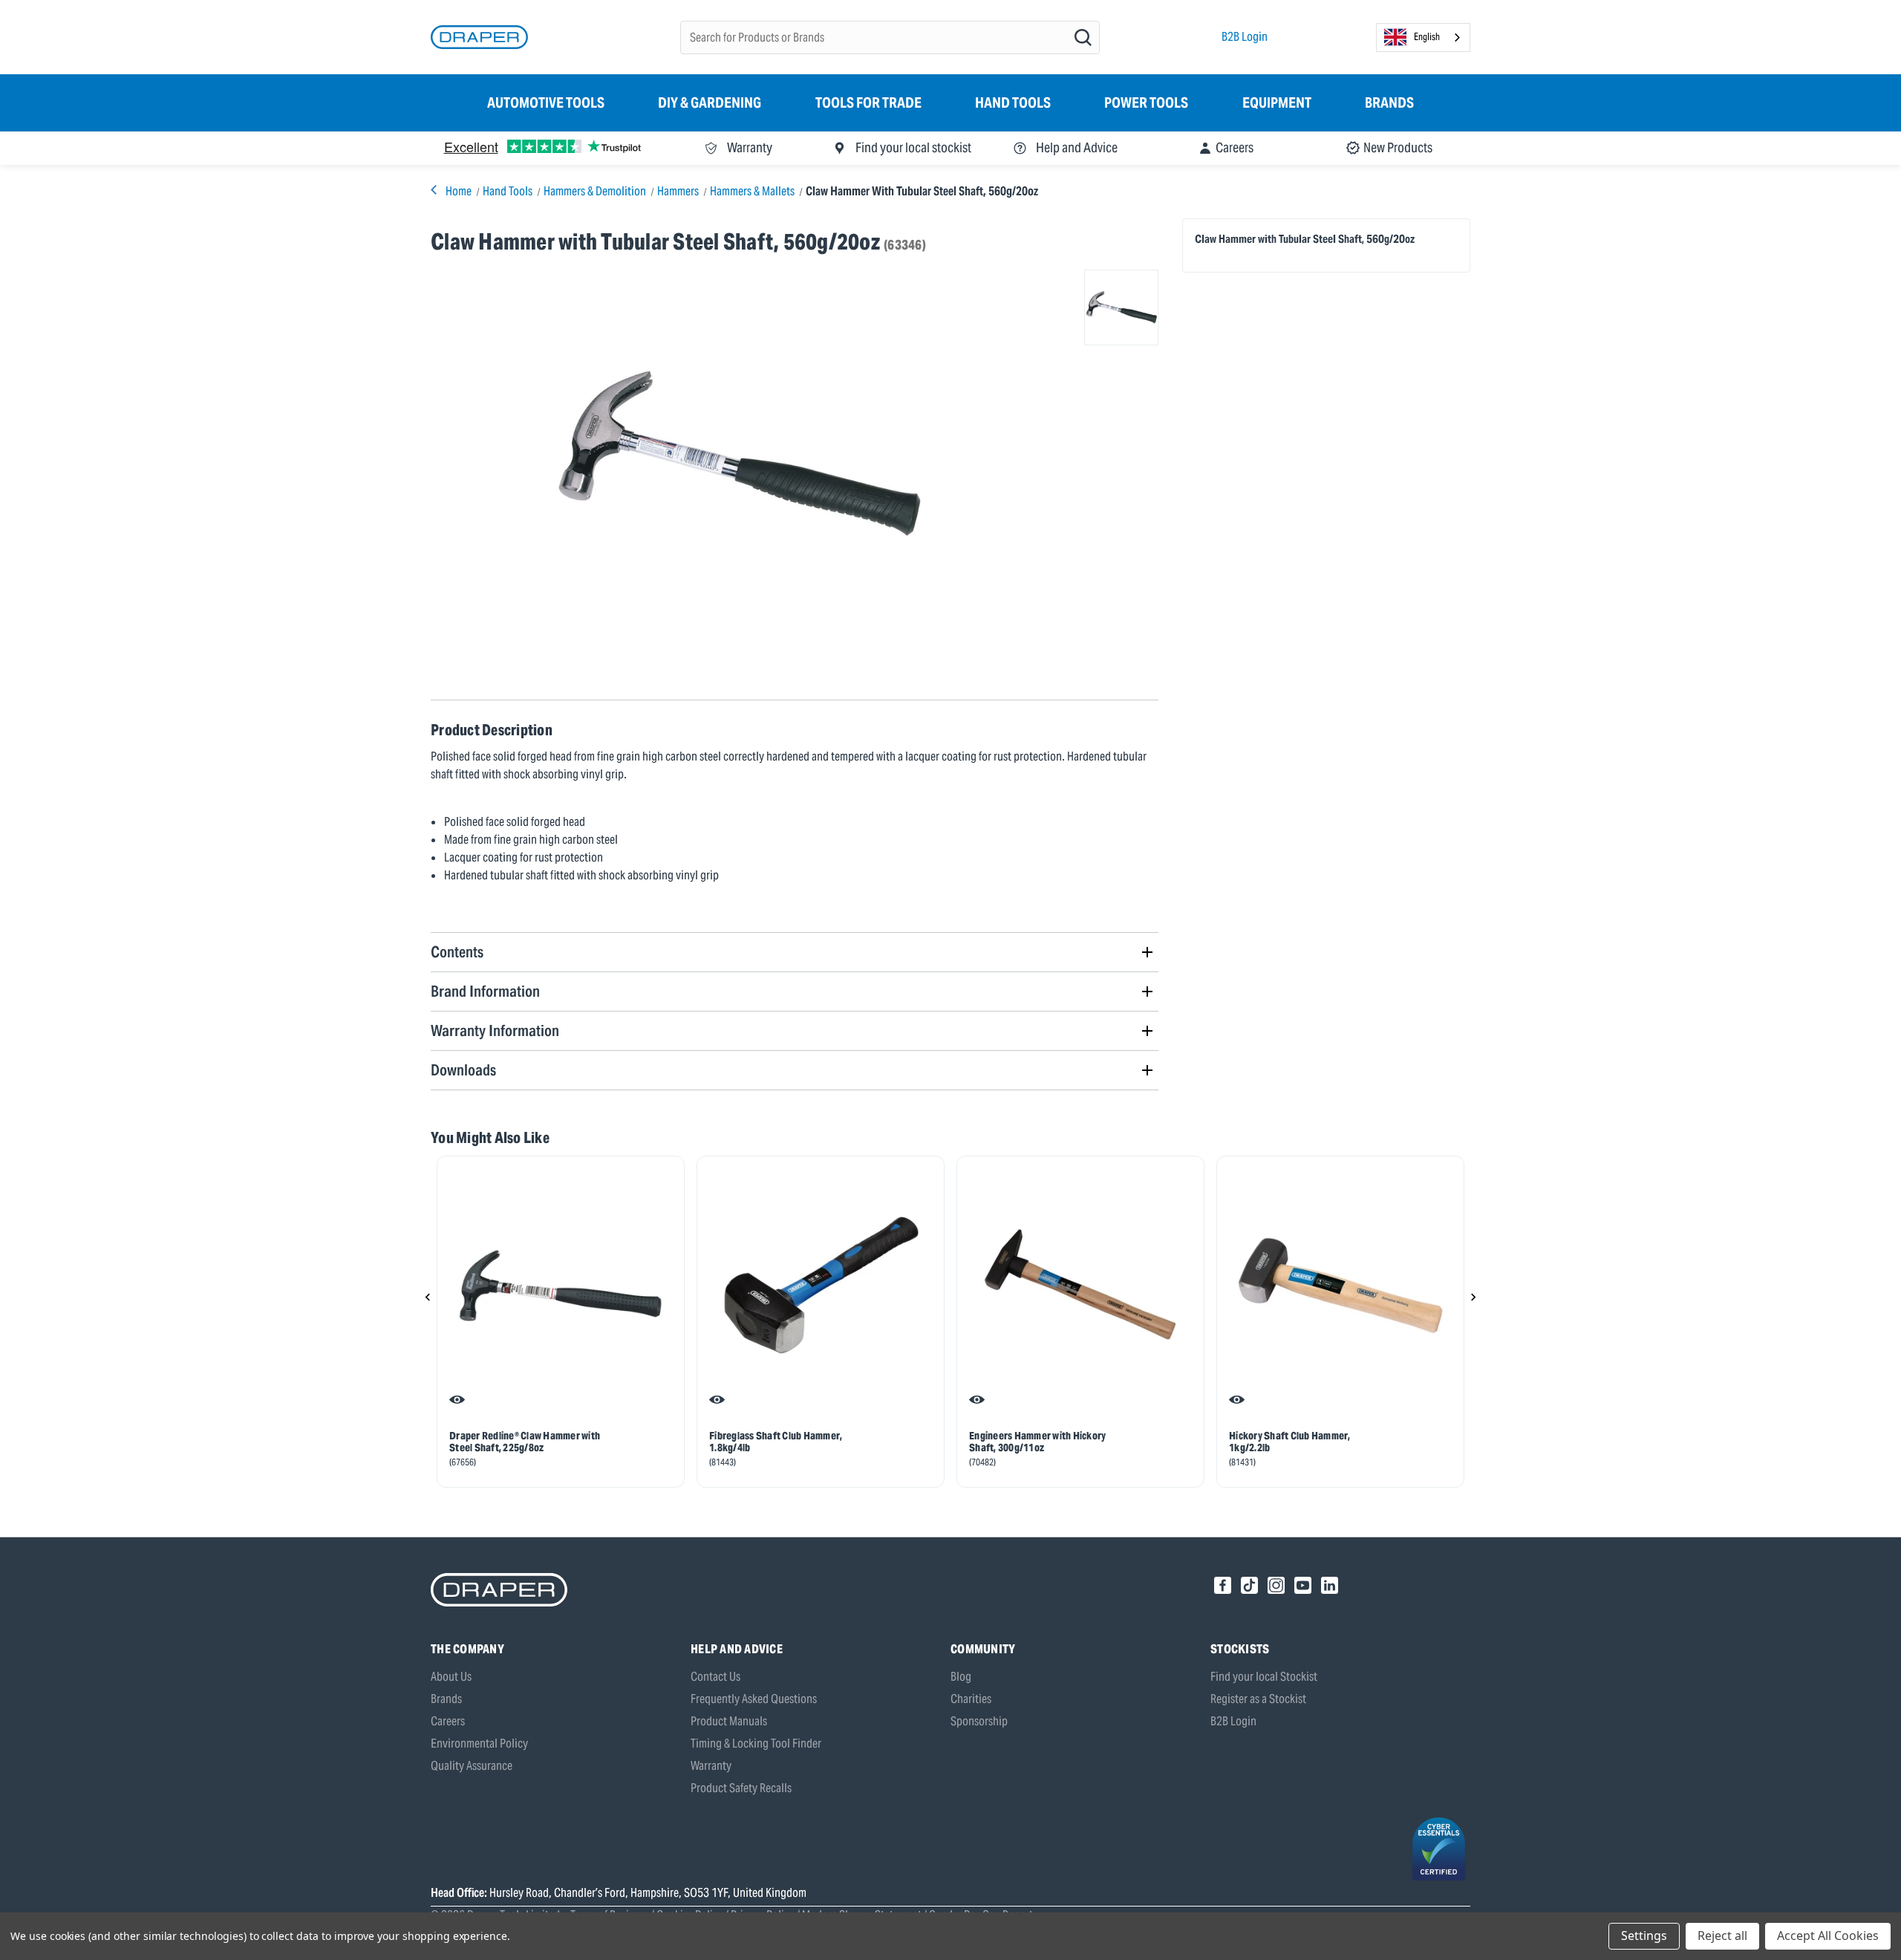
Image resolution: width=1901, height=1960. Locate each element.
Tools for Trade (868, 102)
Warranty (711, 1766)
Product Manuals (729, 1721)
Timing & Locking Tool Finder (756, 1744)
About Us (451, 1677)
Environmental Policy (479, 1744)
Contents (457, 952)
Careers (448, 1721)
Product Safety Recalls (741, 1788)
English (1427, 37)
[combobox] (1423, 38)
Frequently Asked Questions (754, 1699)
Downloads (463, 1070)
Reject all (1722, 1935)
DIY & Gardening (710, 102)
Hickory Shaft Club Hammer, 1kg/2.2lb (1290, 1442)
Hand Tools (1013, 102)
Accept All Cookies (1828, 1935)
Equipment (1277, 102)
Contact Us (715, 1677)
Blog (961, 1677)
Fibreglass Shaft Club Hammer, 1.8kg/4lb (776, 1442)
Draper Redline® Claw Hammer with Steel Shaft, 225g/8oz (525, 1442)
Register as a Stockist (1258, 1699)
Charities (971, 1699)
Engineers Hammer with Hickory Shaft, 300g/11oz (1037, 1442)
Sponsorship (979, 1721)
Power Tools (1146, 102)
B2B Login (1245, 37)
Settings (1644, 1935)
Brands (1389, 102)
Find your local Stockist (1264, 1677)
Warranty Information (495, 1031)
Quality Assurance (472, 1766)
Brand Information (485, 991)
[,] (561, 1286)
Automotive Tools (546, 102)
